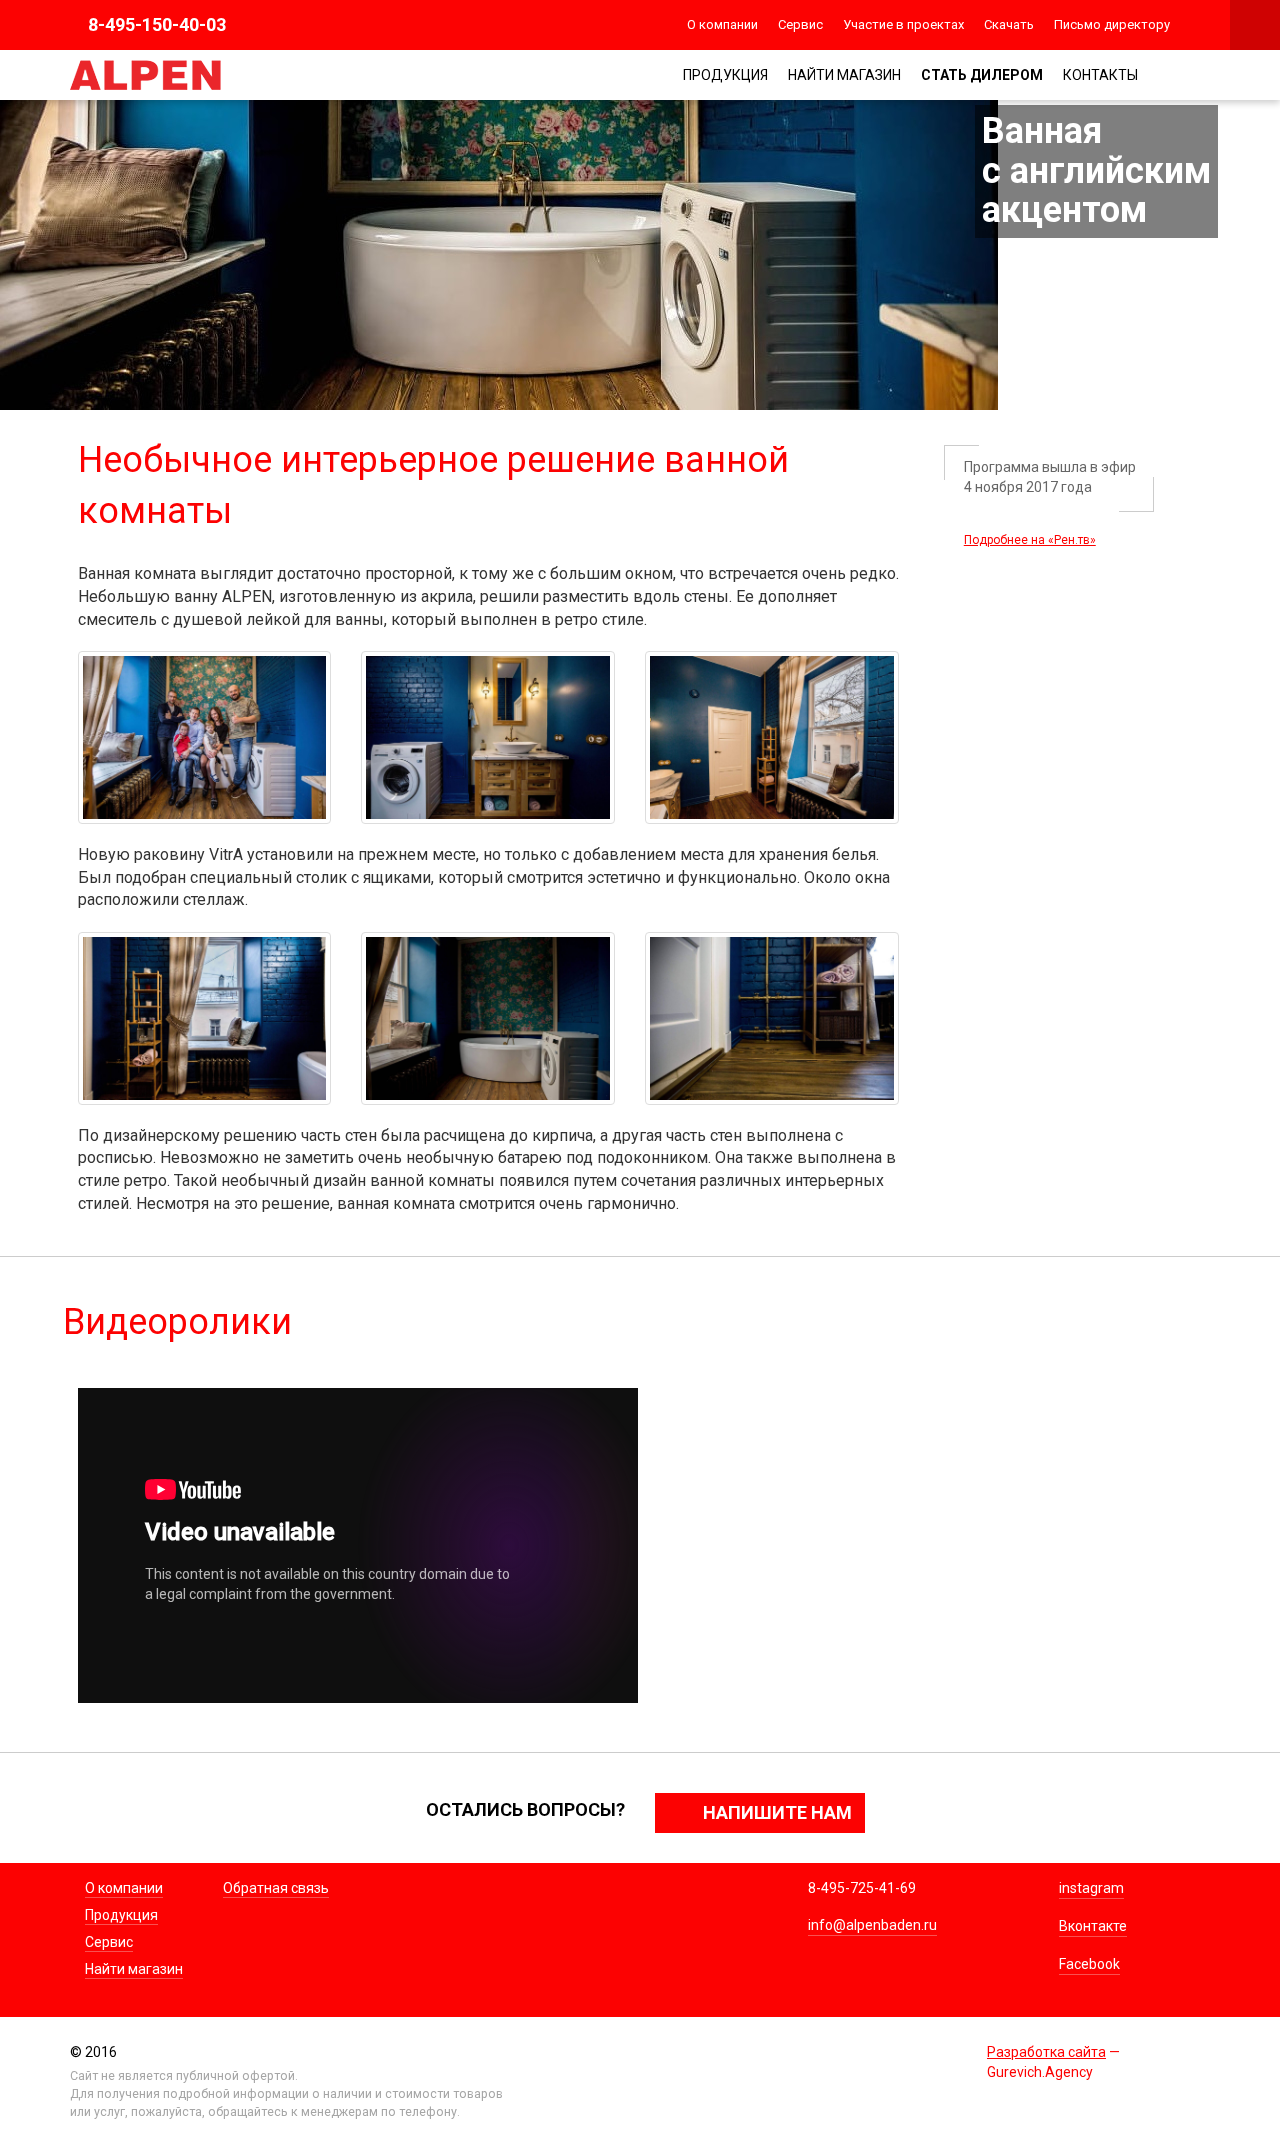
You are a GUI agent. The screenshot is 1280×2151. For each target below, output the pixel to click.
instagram (1091, 1888)
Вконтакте (1093, 1926)
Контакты (1100, 75)
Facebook (1089, 1964)
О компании (722, 24)
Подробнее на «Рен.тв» (1030, 540)
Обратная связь (276, 1888)
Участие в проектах (903, 24)
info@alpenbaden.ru (872, 1925)
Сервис (800, 24)
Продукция (725, 75)
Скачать (1009, 24)
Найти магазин (844, 75)
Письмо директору (1112, 24)
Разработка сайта (1046, 2052)
